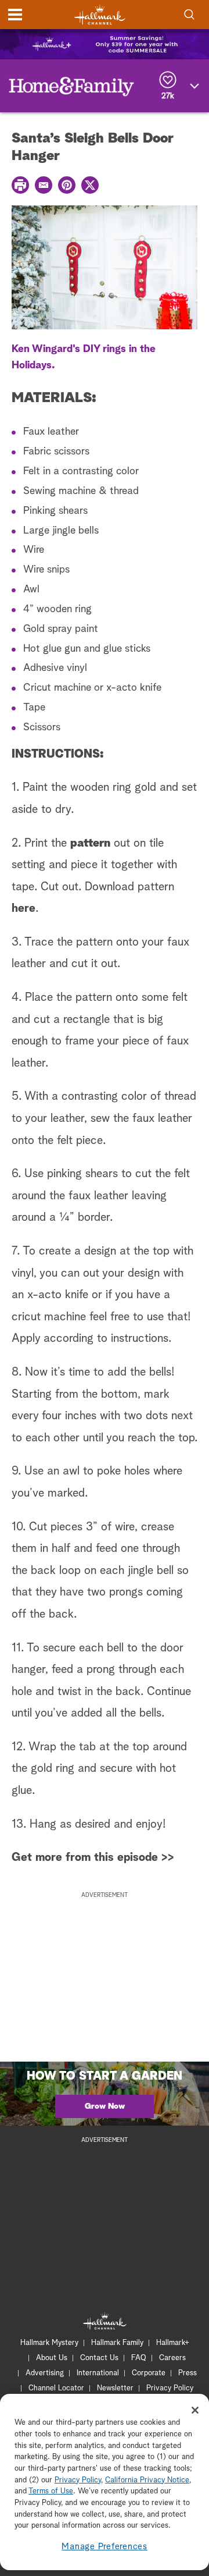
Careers (172, 2358)
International (98, 2373)
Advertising (45, 2373)
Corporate (149, 2373)
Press (188, 2373)
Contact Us (99, 2358)
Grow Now (105, 2106)
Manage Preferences (105, 2547)
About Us (52, 2358)
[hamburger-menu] (15, 15)
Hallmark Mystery (49, 2343)
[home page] (100, 15)
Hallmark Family (117, 2343)
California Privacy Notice (147, 2480)
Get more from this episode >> (93, 1857)
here (24, 908)
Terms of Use (51, 2491)
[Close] (195, 2410)
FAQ (139, 2358)
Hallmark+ (173, 2343)
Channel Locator (56, 2388)
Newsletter (115, 2388)
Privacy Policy (170, 2388)
